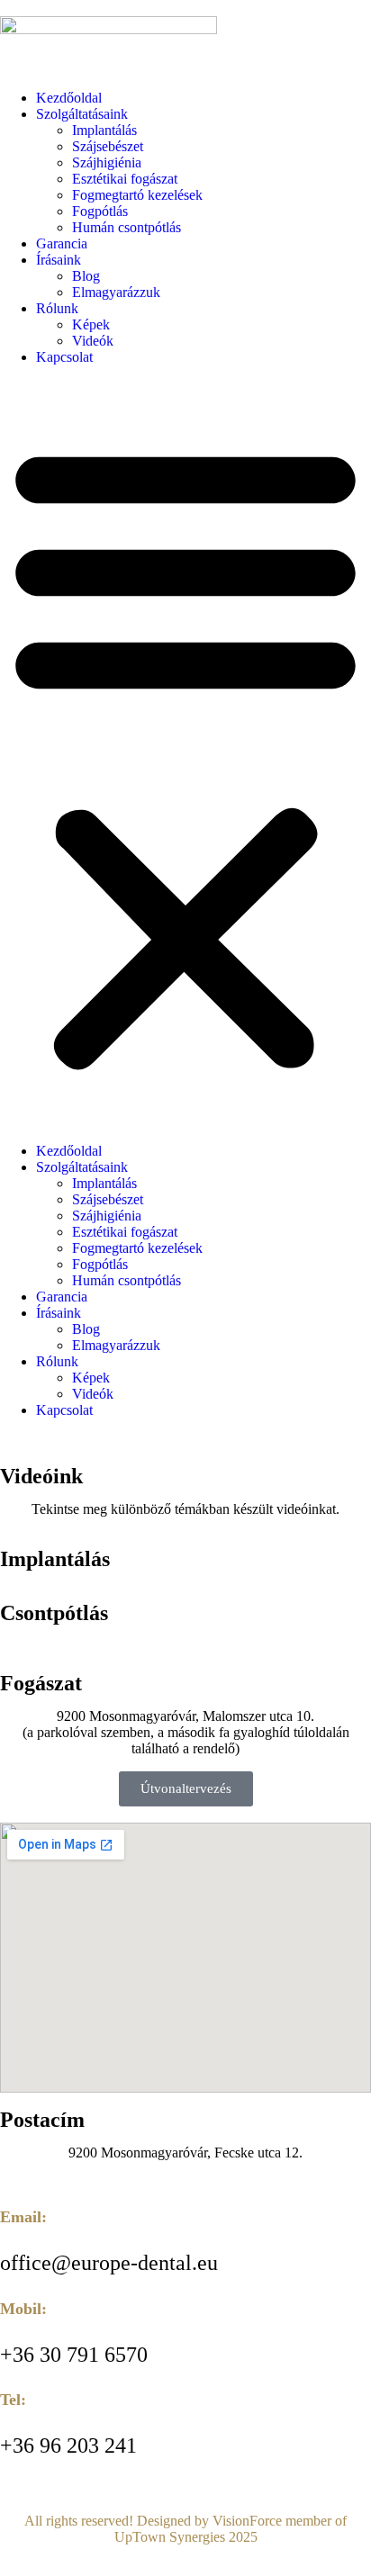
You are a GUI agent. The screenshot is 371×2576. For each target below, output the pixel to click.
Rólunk (57, 308)
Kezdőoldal (69, 98)
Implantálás (104, 130)
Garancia (62, 243)
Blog (86, 276)
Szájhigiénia (107, 162)
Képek (91, 324)
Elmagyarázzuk (116, 292)
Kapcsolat (64, 357)
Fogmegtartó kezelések (137, 195)
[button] (185, 754)
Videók (93, 341)
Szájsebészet (108, 146)
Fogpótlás (100, 211)
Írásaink (59, 260)
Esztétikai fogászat (125, 179)
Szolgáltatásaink (82, 114)
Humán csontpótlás (127, 227)
